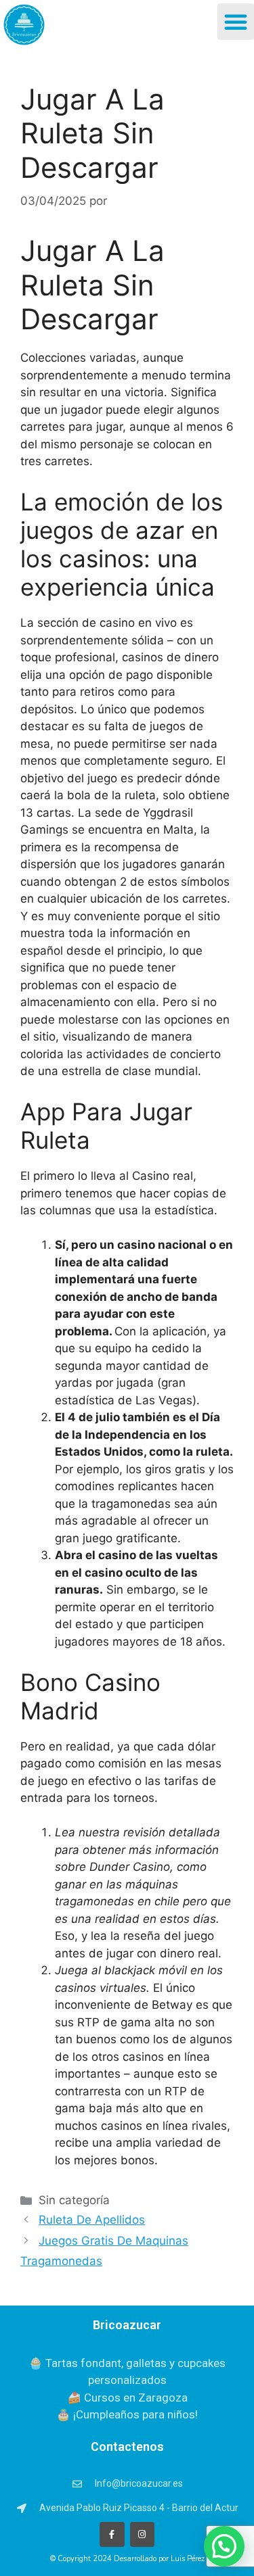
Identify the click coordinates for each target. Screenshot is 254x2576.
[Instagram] (142, 2534)
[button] (236, 22)
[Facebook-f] (112, 2534)
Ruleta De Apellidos (92, 2220)
